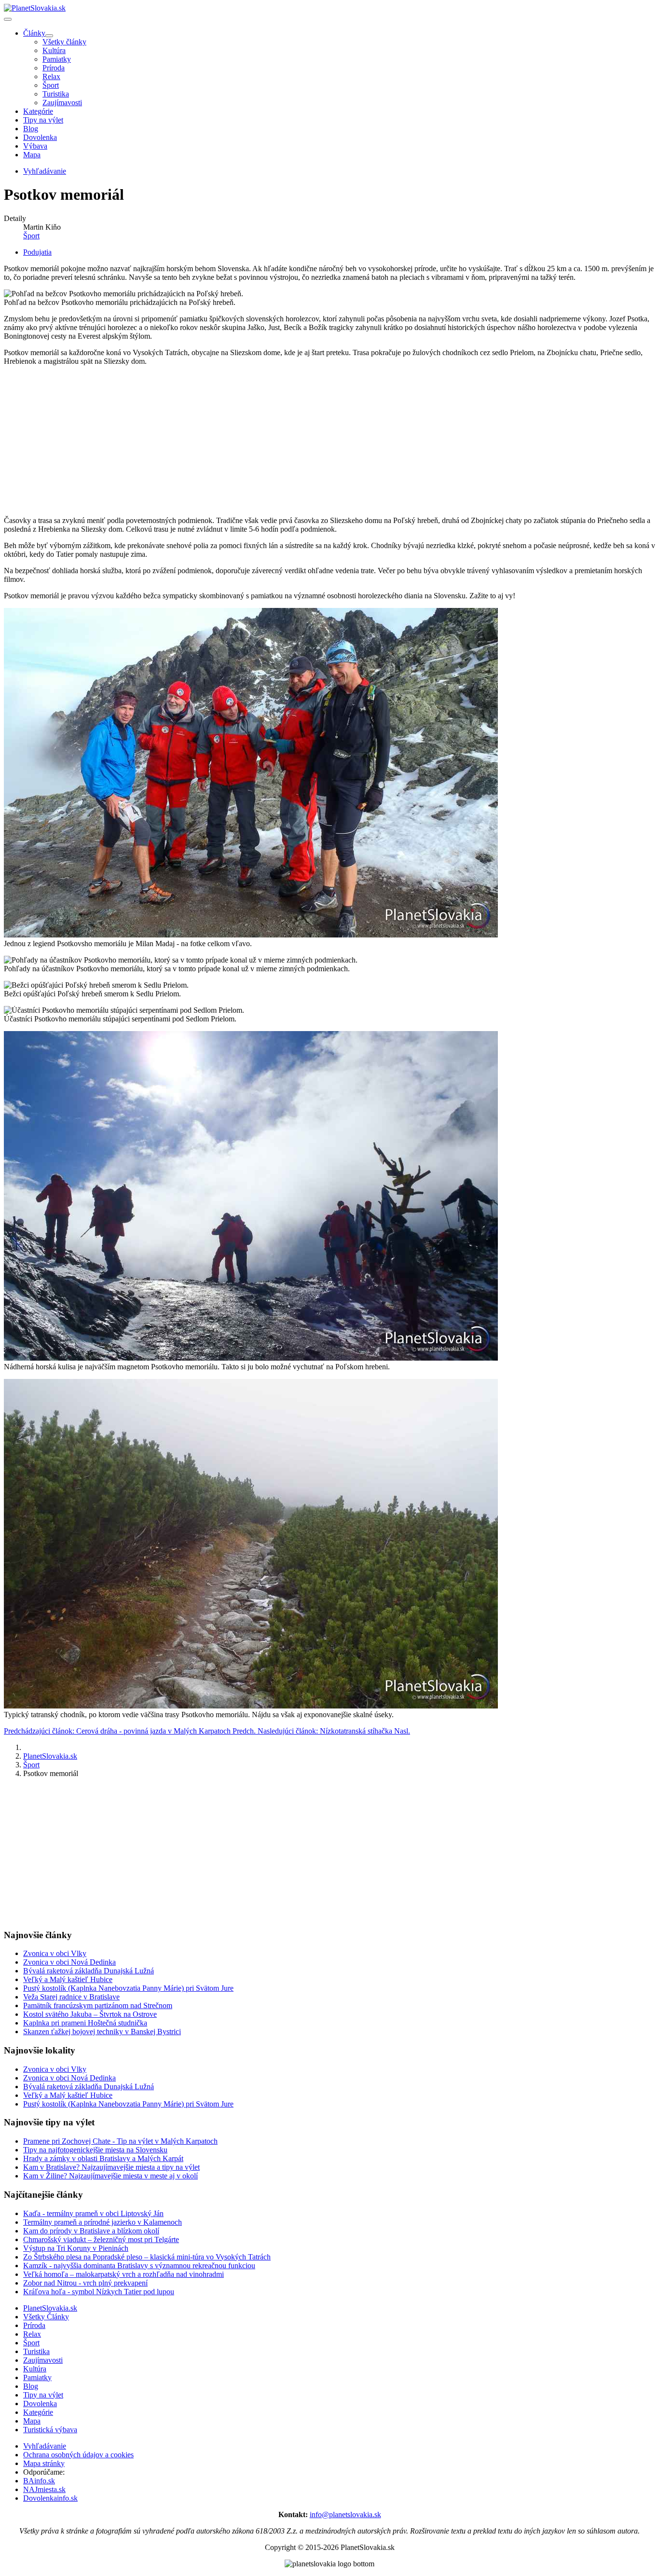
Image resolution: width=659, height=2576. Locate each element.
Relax (51, 76)
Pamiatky (57, 59)
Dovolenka (40, 137)
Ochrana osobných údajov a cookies (78, 2455)
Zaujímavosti (62, 103)
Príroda (54, 68)
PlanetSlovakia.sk (50, 2308)
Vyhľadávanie (45, 2446)
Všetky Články (46, 2317)
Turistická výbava (50, 2430)
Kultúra (54, 50)
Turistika (56, 94)
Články (34, 33)
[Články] (49, 36)
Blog (31, 129)
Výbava (35, 146)
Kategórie (38, 111)
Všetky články (64, 42)
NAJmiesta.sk (44, 2489)
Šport (51, 85)
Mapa (32, 155)
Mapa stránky (44, 2463)
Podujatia (37, 252)
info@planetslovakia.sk (345, 2514)
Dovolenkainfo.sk (50, 2498)
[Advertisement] (293, 441)
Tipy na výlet (43, 120)
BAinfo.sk (39, 2481)
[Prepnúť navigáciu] (8, 19)
